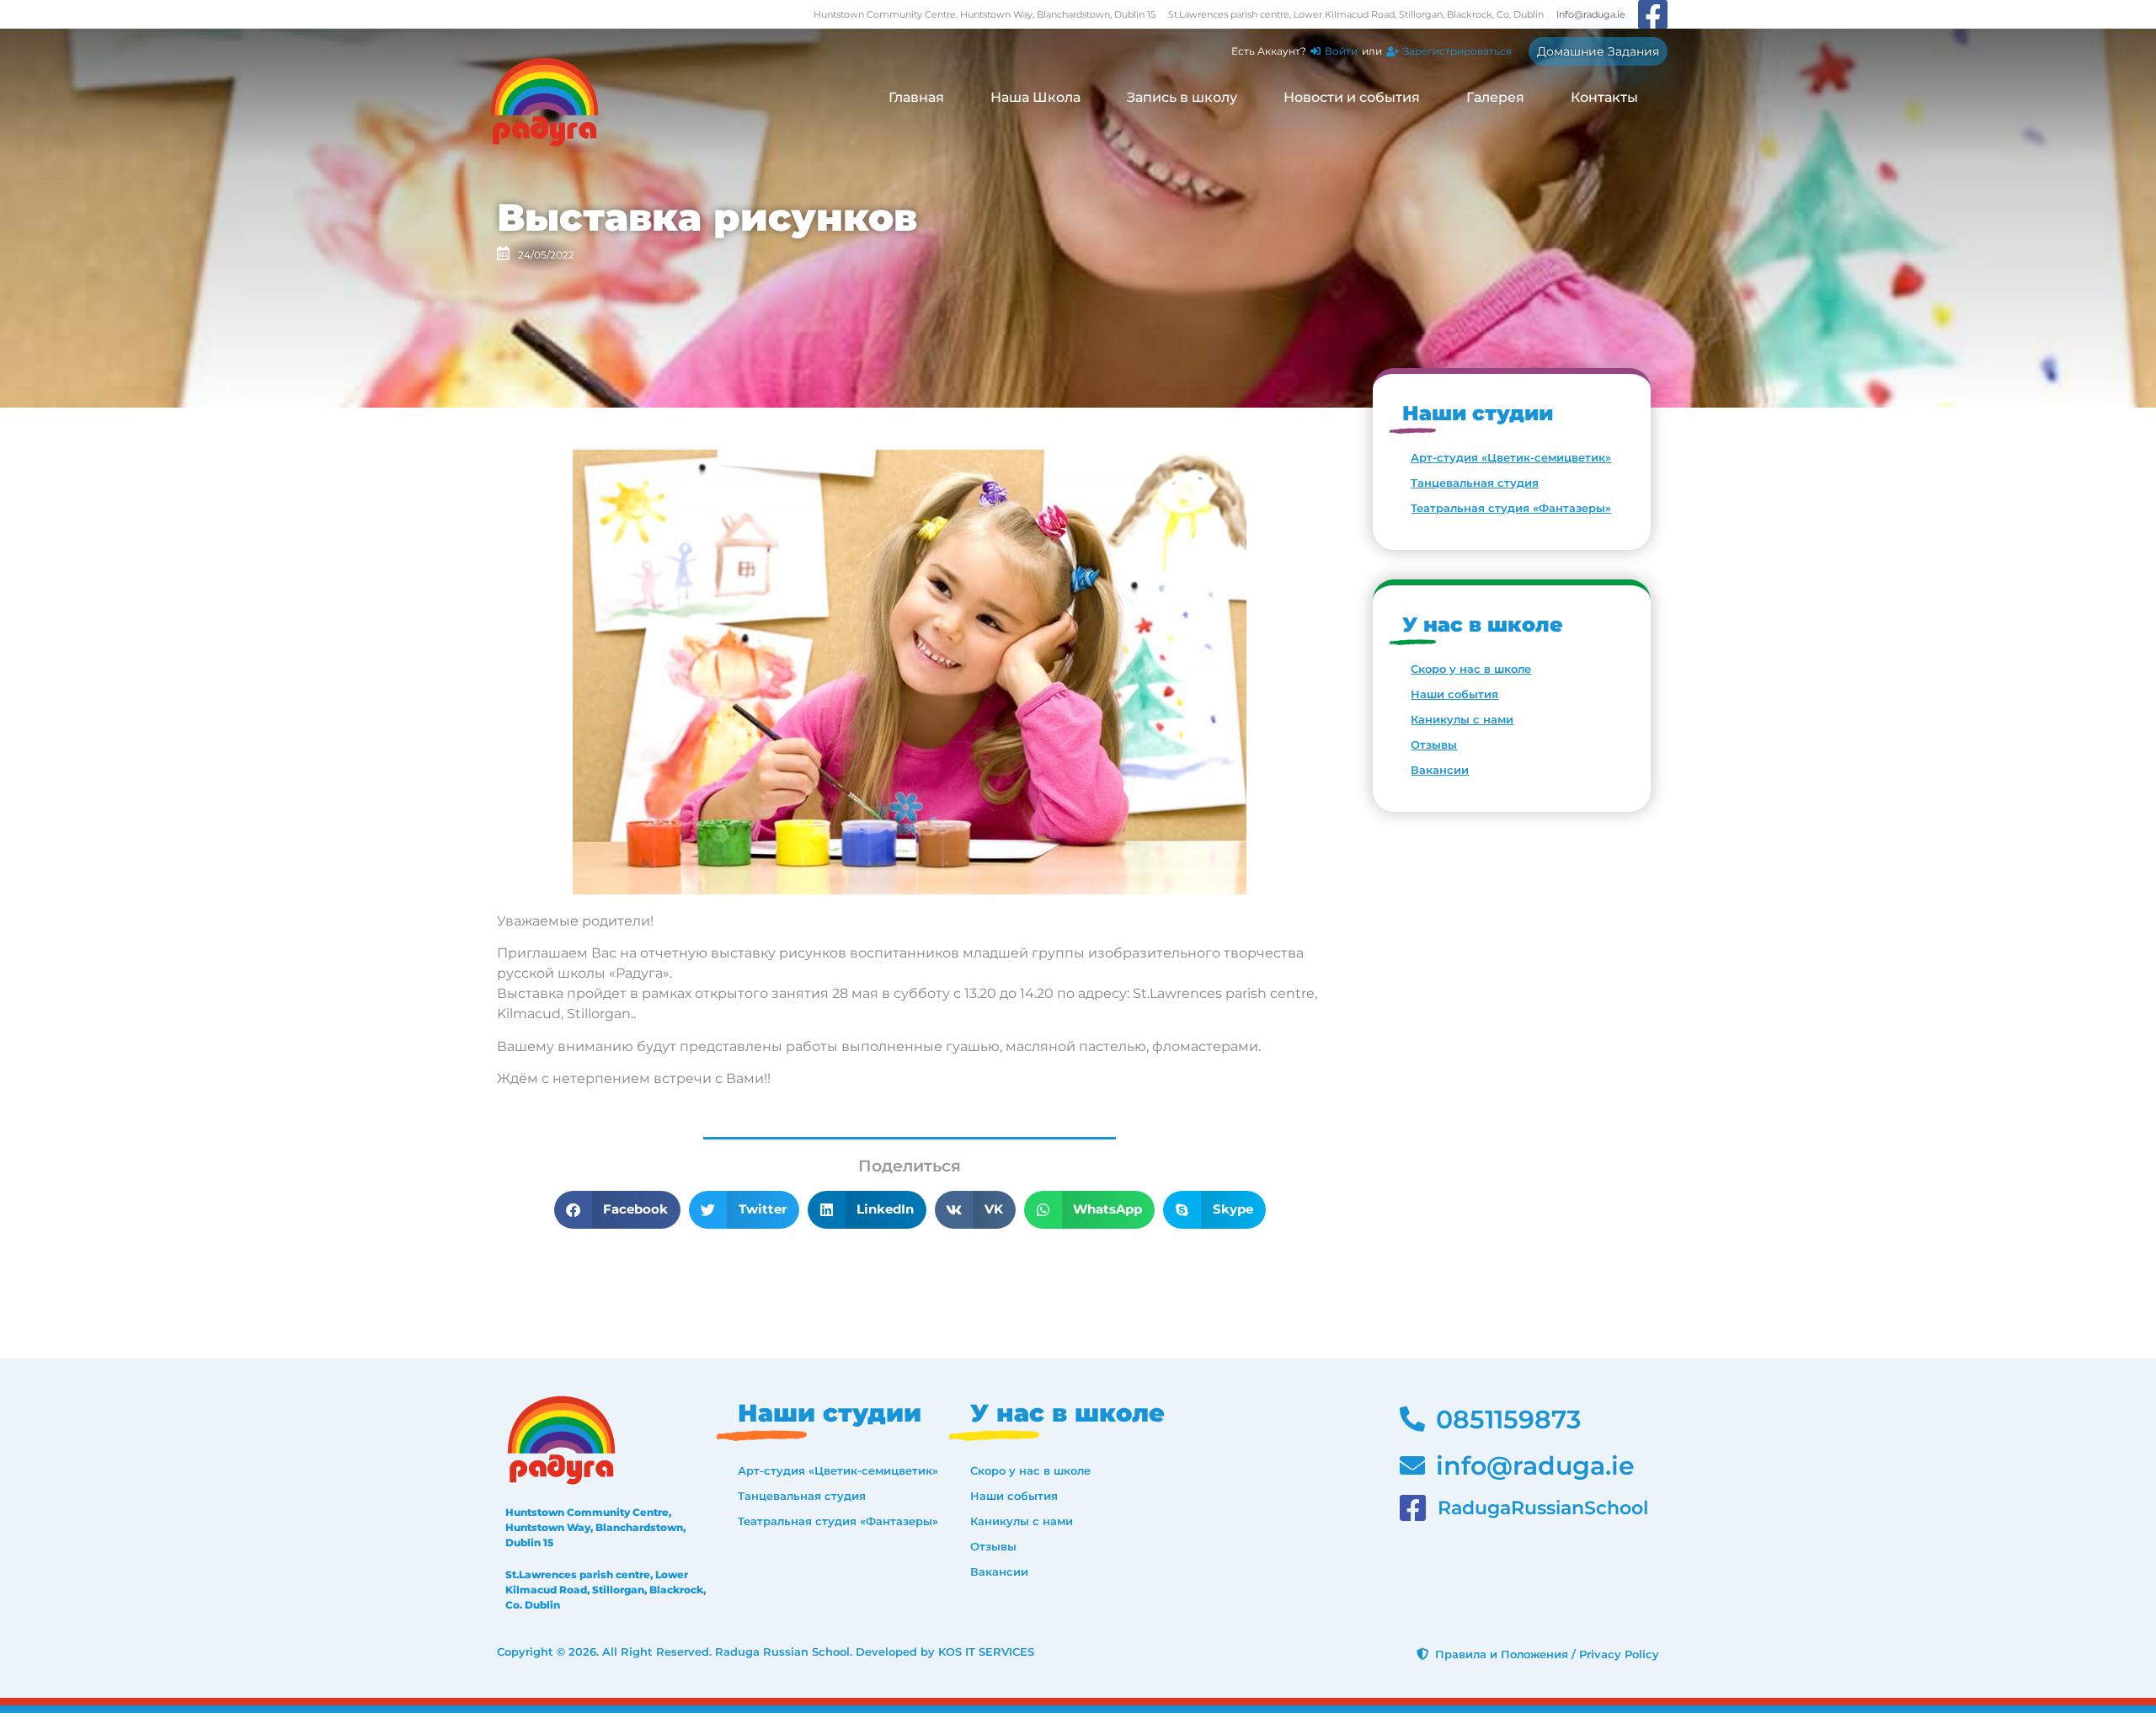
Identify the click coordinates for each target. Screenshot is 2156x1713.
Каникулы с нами (1462, 719)
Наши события (1454, 694)
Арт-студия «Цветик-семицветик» (1511, 457)
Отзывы (1434, 744)
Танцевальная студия (1475, 483)
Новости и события (1352, 97)
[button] (618, 1210)
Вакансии (1440, 770)
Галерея (1495, 97)
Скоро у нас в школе (1471, 669)
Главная (916, 97)
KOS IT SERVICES (986, 1652)
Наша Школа (1035, 97)
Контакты (1604, 97)
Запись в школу (1182, 97)
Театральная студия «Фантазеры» (1511, 508)
